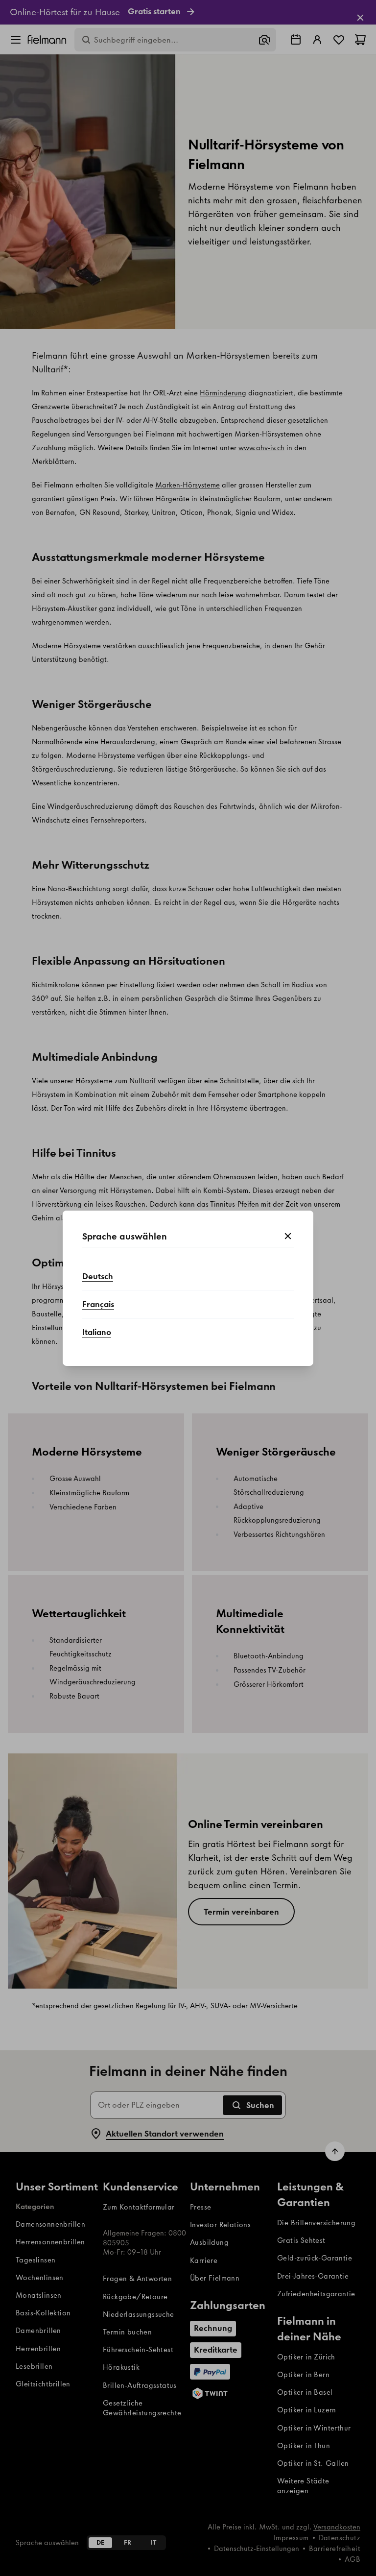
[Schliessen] (288, 1237)
